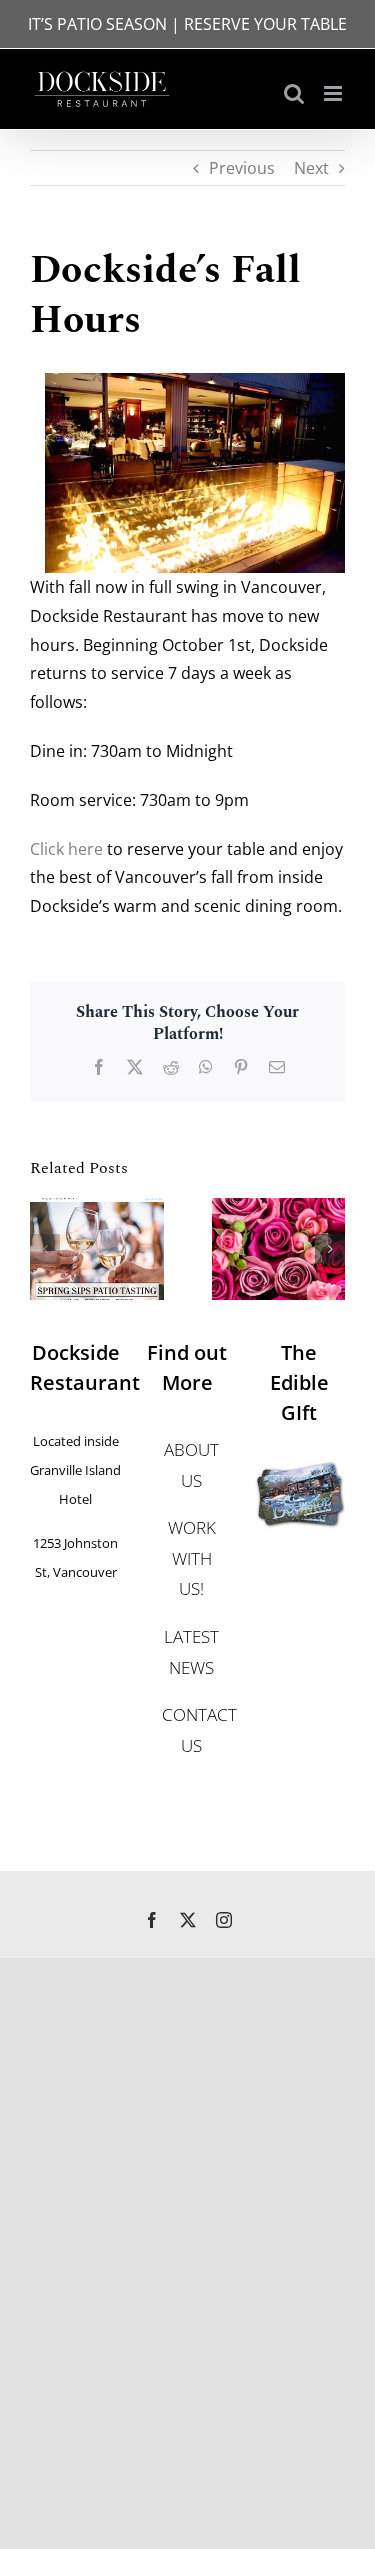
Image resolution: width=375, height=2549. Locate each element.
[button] (45, 1249)
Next (311, 168)
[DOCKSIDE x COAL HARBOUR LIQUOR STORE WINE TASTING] (97, 1209)
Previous (242, 168)
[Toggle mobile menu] (334, 93)
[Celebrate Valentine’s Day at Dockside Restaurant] (279, 1209)
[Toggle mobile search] (294, 93)
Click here (66, 849)
